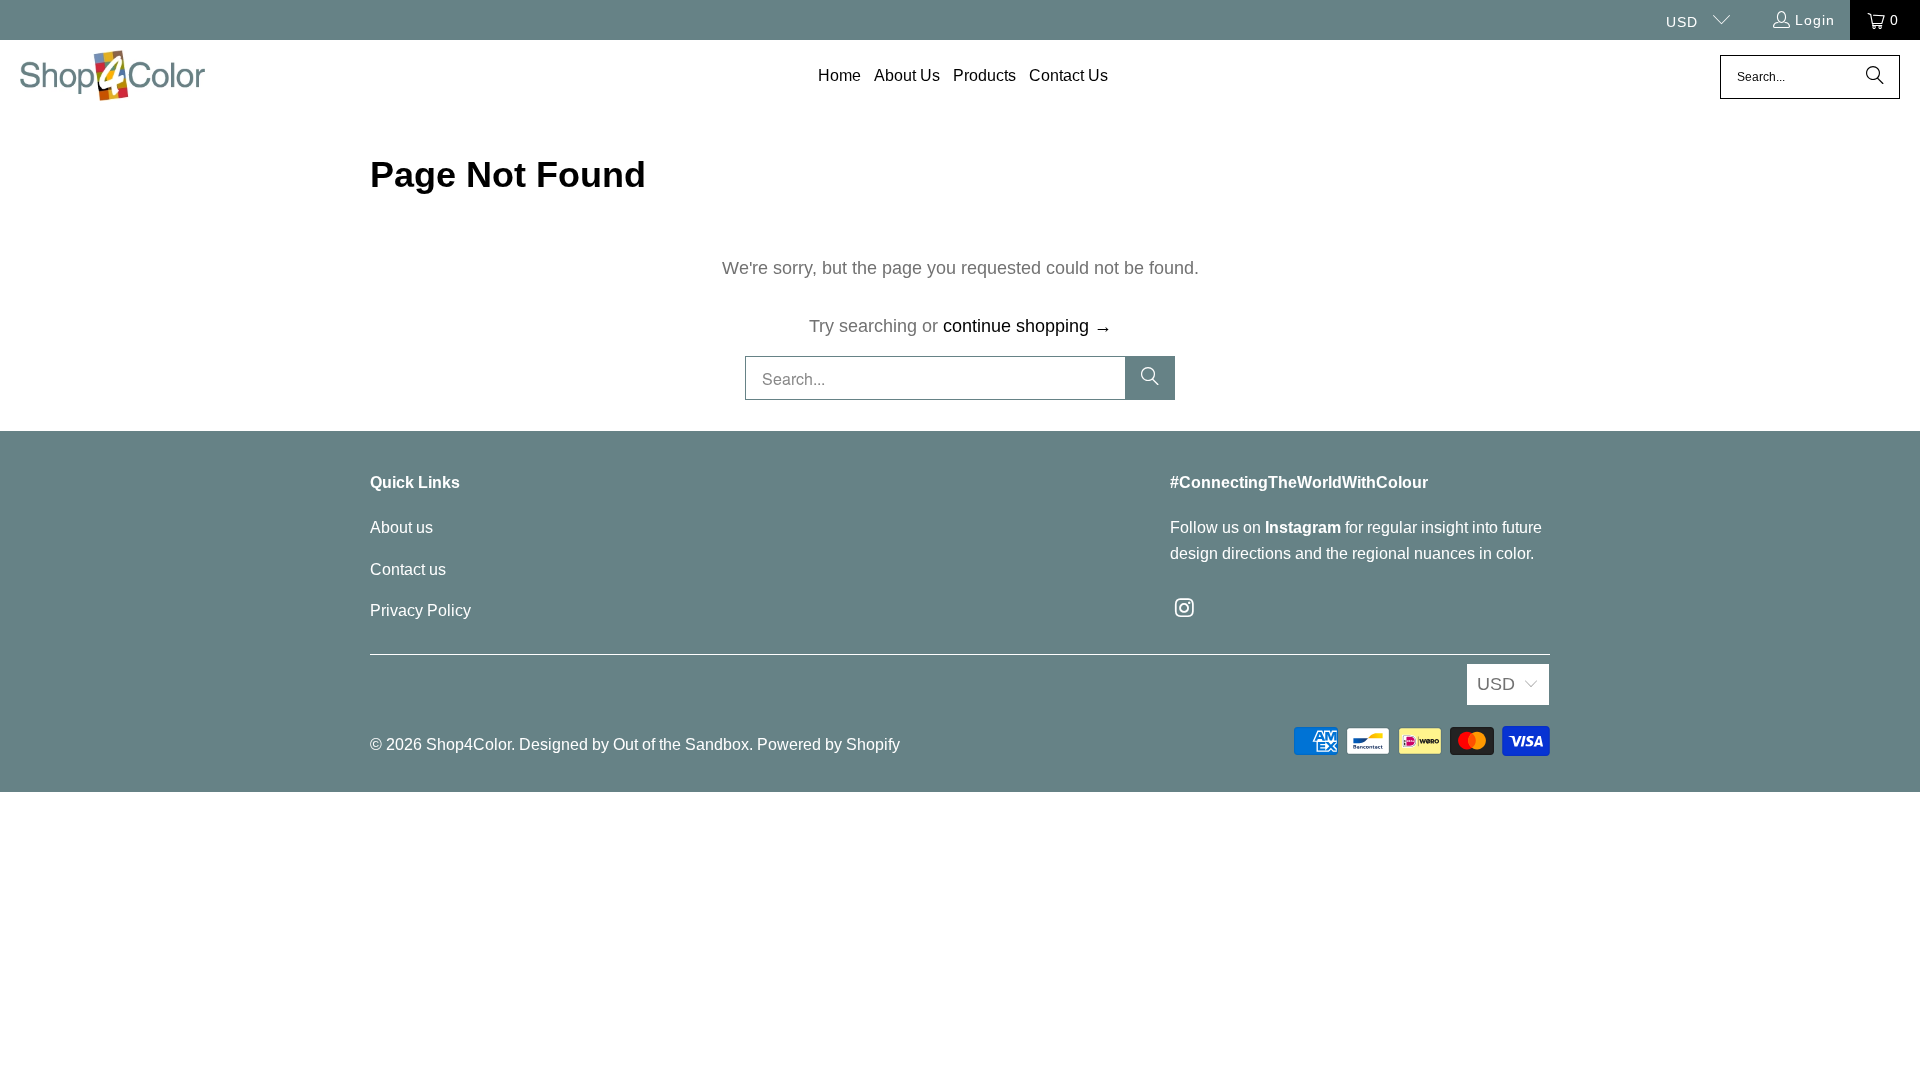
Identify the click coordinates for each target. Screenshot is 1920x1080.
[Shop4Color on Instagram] (1185, 609)
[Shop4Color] (112, 77)
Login (1815, 20)
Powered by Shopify (828, 744)
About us (401, 527)
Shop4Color (468, 744)
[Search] (1875, 77)
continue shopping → (1027, 326)
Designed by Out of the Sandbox (634, 744)
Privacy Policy (420, 610)
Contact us (408, 569)
